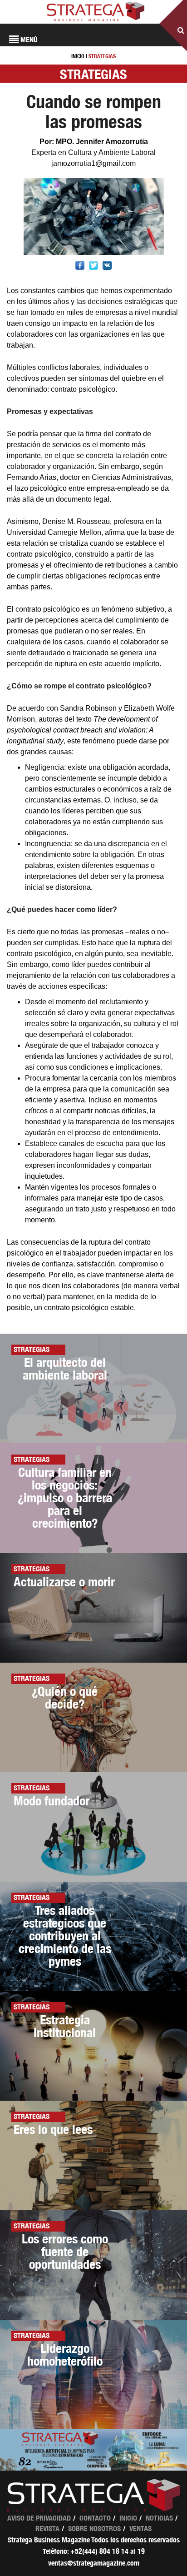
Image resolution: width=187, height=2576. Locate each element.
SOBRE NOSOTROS (94, 2529)
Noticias (159, 2518)
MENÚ (28, 40)
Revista (47, 2529)
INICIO (78, 56)
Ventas (140, 2529)
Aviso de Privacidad (39, 2518)
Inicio (128, 2518)
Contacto (95, 2518)
